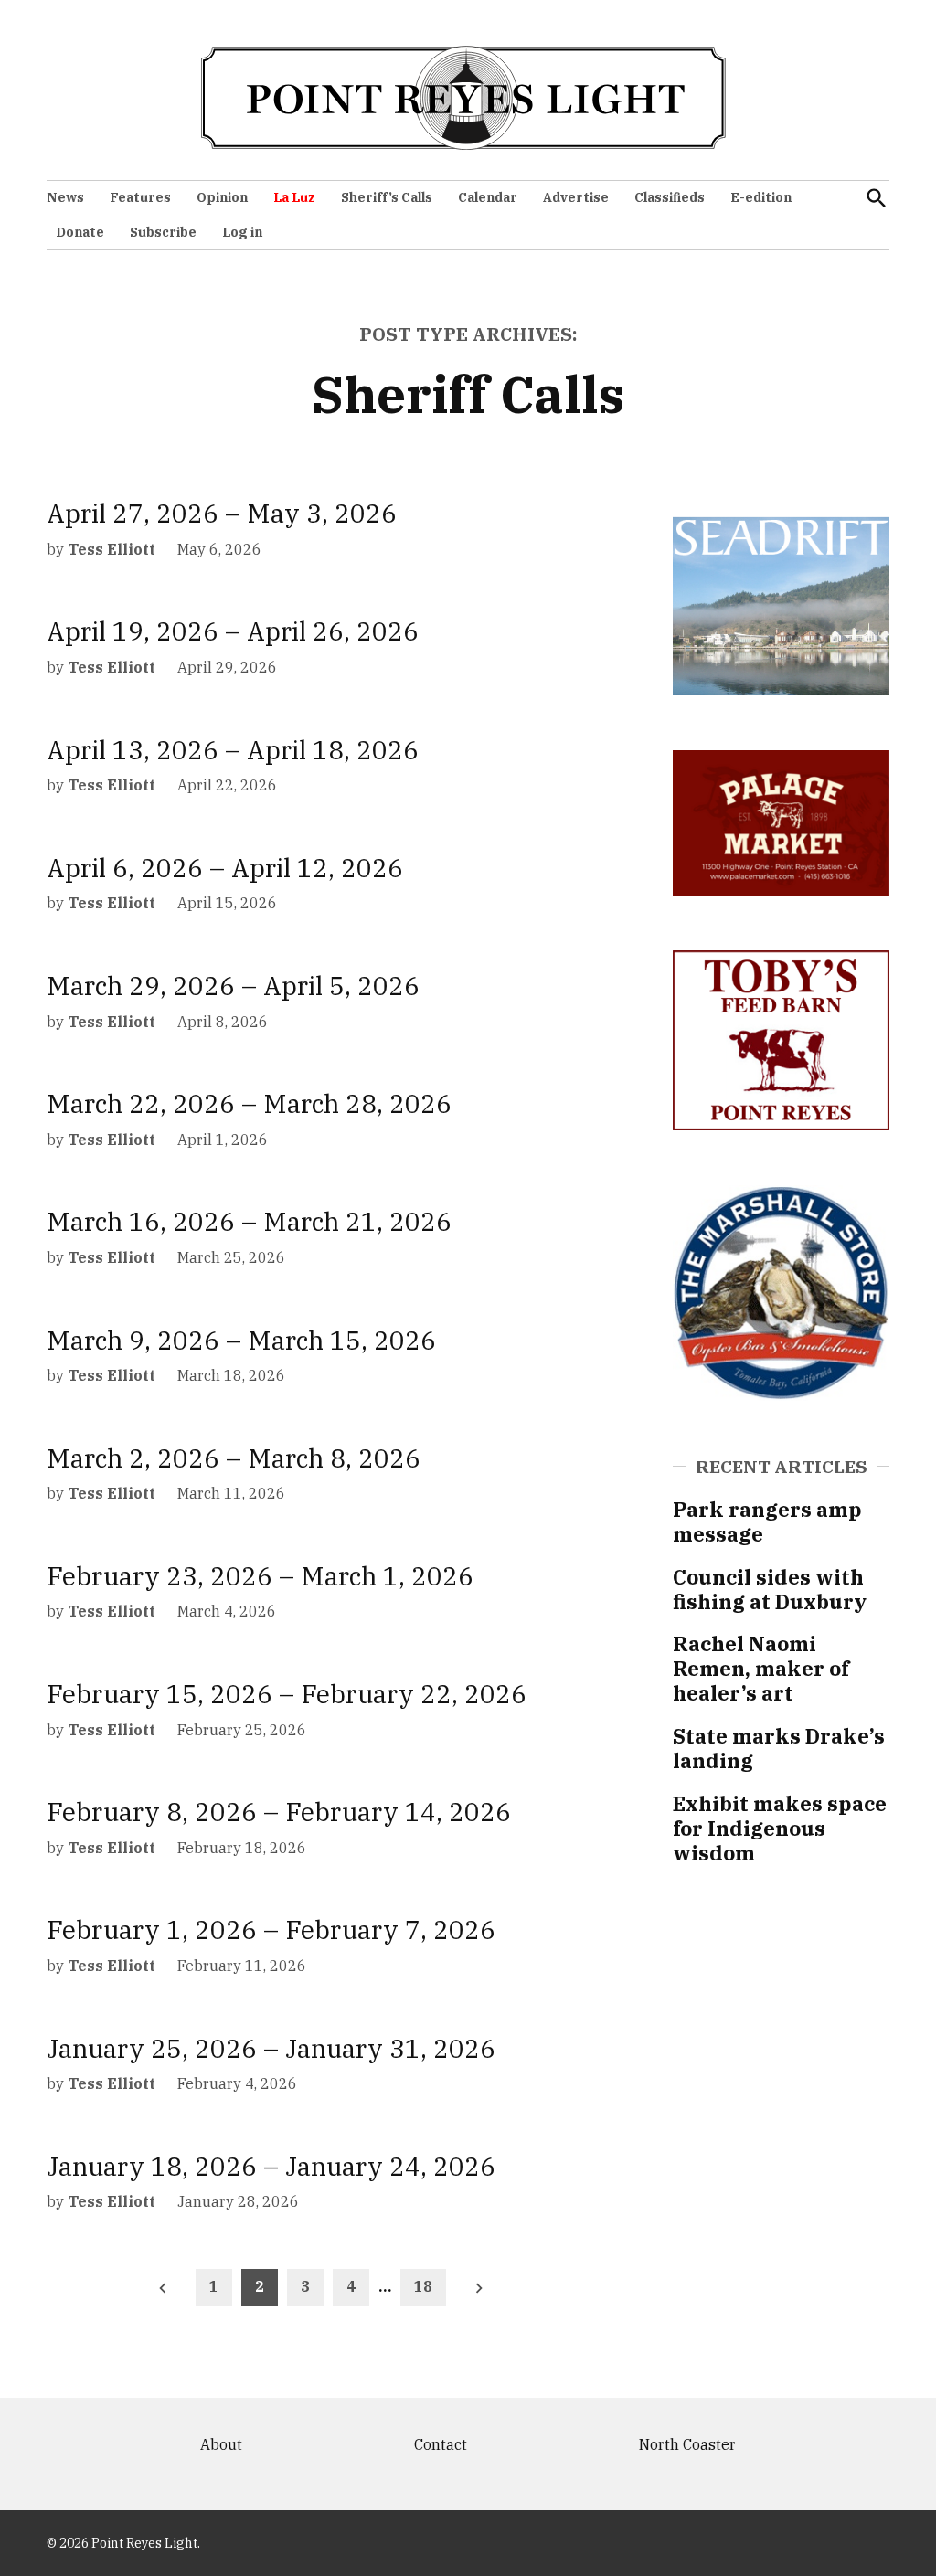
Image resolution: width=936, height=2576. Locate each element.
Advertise (576, 197)
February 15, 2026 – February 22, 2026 (287, 1694)
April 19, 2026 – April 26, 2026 (233, 631)
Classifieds (670, 197)
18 (423, 2286)
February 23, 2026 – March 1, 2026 (260, 1576)
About (221, 2444)
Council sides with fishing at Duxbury (770, 1589)
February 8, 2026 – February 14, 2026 (279, 1812)
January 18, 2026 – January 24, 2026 (271, 2166)
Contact (441, 2444)
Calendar (488, 197)
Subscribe (163, 232)
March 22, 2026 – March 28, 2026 (249, 1103)
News (65, 197)
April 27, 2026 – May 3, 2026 (222, 513)
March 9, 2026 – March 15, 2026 (241, 1340)
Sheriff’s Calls (387, 197)
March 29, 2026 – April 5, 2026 (233, 986)
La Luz (294, 197)
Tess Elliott (112, 549)
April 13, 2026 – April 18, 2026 (233, 750)
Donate (80, 232)
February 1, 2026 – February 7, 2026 (271, 1929)
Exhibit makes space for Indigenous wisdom (780, 1828)
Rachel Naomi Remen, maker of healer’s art (761, 1668)
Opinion (222, 197)
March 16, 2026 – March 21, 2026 (249, 1221)
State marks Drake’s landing (779, 1748)
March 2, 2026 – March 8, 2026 (234, 1458)
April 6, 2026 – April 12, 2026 (225, 868)
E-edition (761, 197)
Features (140, 197)
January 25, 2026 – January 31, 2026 (271, 2048)
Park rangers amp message (767, 1521)
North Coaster (687, 2444)
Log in (242, 232)
